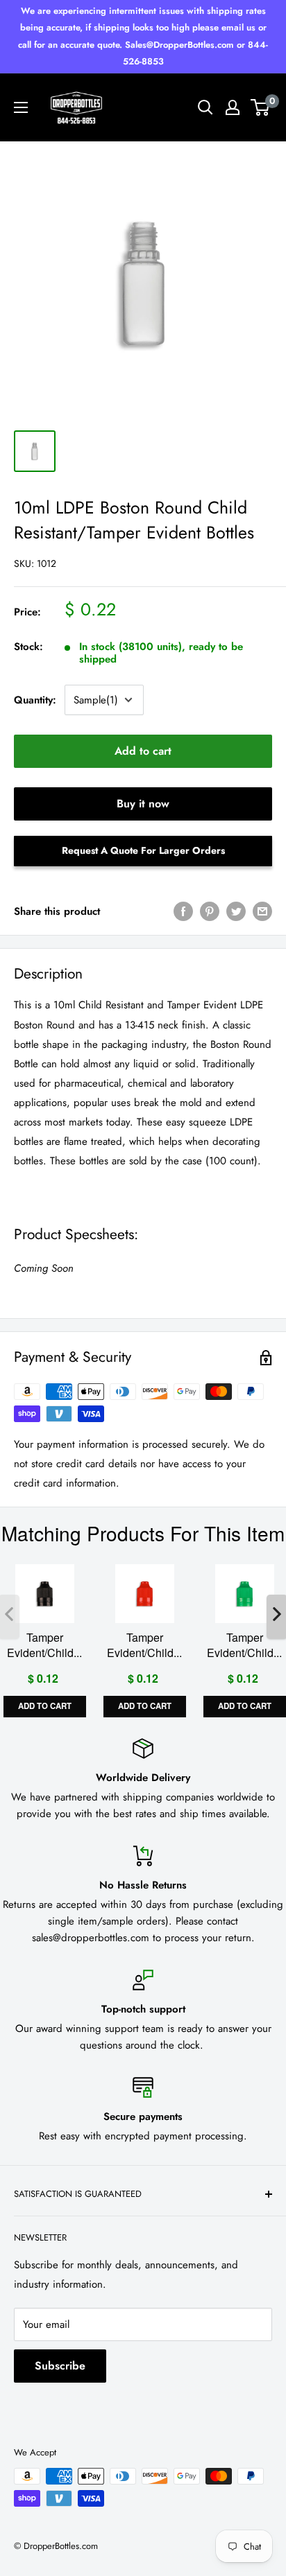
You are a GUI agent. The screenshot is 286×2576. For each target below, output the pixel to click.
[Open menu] (21, 107)
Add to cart (143, 751)
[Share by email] (262, 911)
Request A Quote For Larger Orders (143, 850)
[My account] (233, 107)
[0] (261, 107)
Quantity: (35, 700)
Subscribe (60, 2366)
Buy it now (143, 804)
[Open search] (205, 107)
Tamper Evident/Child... (44, 1645)
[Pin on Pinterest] (210, 911)
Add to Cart (45, 1706)
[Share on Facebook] (183, 911)
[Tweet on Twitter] (236, 911)
